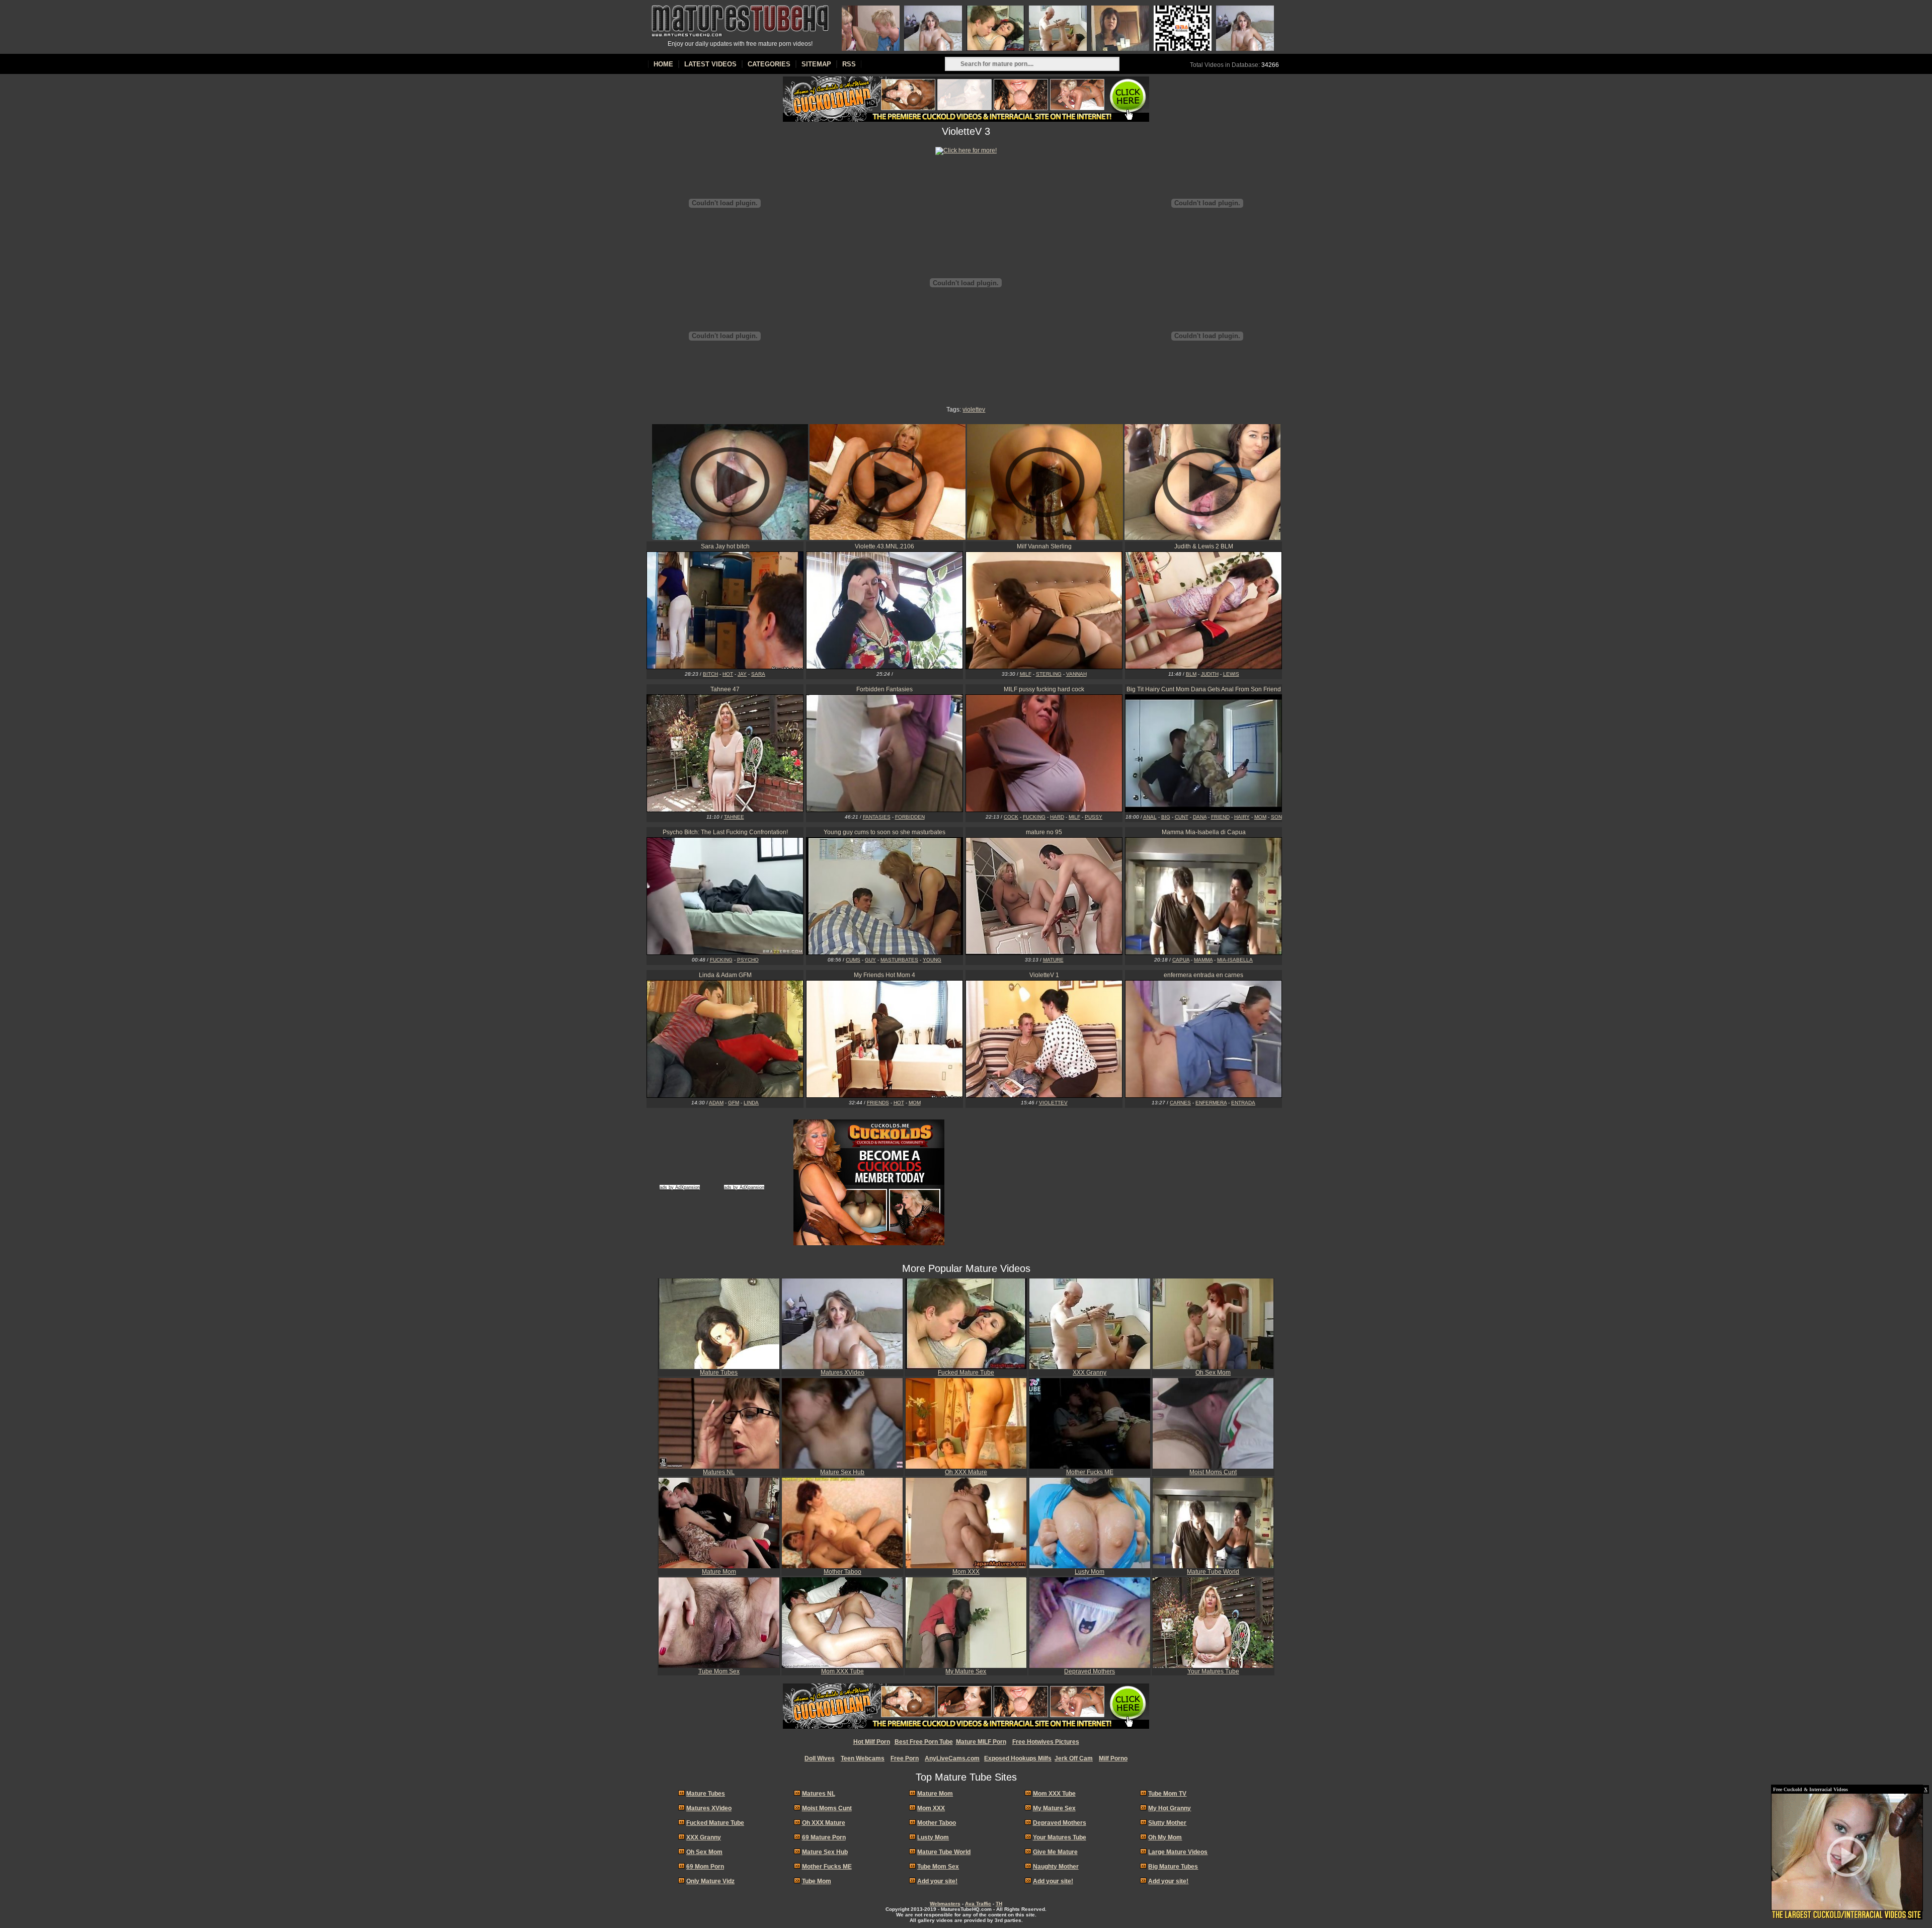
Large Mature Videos (1178, 1852)
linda (751, 1103)
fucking (1034, 817)
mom (1260, 817)
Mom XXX (966, 1572)
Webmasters (945, 1904)
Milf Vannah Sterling (1044, 546)
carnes (1180, 1103)
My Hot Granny (1170, 1808)
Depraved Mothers (1090, 1671)
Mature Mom (719, 1572)
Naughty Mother (1056, 1867)
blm (1191, 674)
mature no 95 (1044, 832)
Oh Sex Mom (1213, 1373)
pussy (1094, 817)
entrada (1243, 1103)
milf (1026, 674)
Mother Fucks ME (1090, 1472)
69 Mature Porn (824, 1837)
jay (742, 674)
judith (1210, 674)
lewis (1231, 674)
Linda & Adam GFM (725, 975)
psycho (748, 960)
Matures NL (719, 1472)
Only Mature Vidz (710, 1881)
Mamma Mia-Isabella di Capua (1204, 832)
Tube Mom (817, 1881)
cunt (1182, 817)
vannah (1076, 674)
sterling (1049, 674)
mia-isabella (1235, 960)
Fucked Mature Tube (966, 1373)
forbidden (910, 817)
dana (1200, 817)
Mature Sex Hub (842, 1472)
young (932, 960)
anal (1150, 817)
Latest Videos (710, 64)
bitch (710, 674)
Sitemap (816, 64)
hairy (1242, 817)
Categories (769, 64)
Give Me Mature (1055, 1852)
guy (870, 960)
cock (1011, 817)
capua (1181, 960)
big (1166, 817)
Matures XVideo (842, 1373)
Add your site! (937, 1881)
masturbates (899, 960)
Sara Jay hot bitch (725, 546)
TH (999, 1904)
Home (663, 64)
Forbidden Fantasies (884, 689)
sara (758, 674)
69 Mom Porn (705, 1867)
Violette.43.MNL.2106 (884, 546)
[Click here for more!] (966, 150)
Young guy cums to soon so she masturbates (884, 832)
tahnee (734, 817)
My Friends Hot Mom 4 (884, 975)
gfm (734, 1103)
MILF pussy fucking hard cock (1044, 689)
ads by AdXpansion (680, 1187)
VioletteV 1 (1044, 975)
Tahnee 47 (725, 689)
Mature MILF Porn (981, 1742)
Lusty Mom (1090, 1572)
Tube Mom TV (1167, 1794)
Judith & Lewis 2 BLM (1204, 546)
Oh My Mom (1165, 1837)
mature (1053, 960)
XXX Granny (1090, 1373)
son (1276, 817)
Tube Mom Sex (719, 1671)
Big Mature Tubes (1173, 1867)
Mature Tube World (1213, 1572)
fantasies (877, 817)
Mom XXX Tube (842, 1671)
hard (1057, 817)
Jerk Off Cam (1074, 1758)
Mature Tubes (719, 1373)
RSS (849, 64)
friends (878, 1103)
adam (716, 1103)
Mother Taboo (842, 1572)
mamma (1203, 960)
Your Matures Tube (1213, 1671)
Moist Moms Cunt (1213, 1472)
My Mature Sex (966, 1671)
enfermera (1211, 1103)
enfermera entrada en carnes (1203, 975)
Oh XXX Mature (966, 1472)
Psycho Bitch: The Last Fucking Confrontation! (725, 832)
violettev (974, 410)
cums (853, 960)
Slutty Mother (1167, 1823)
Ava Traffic (978, 1904)
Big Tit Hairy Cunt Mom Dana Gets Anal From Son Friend (1204, 689)
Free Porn (905, 1758)
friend (1220, 817)
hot (728, 674)
